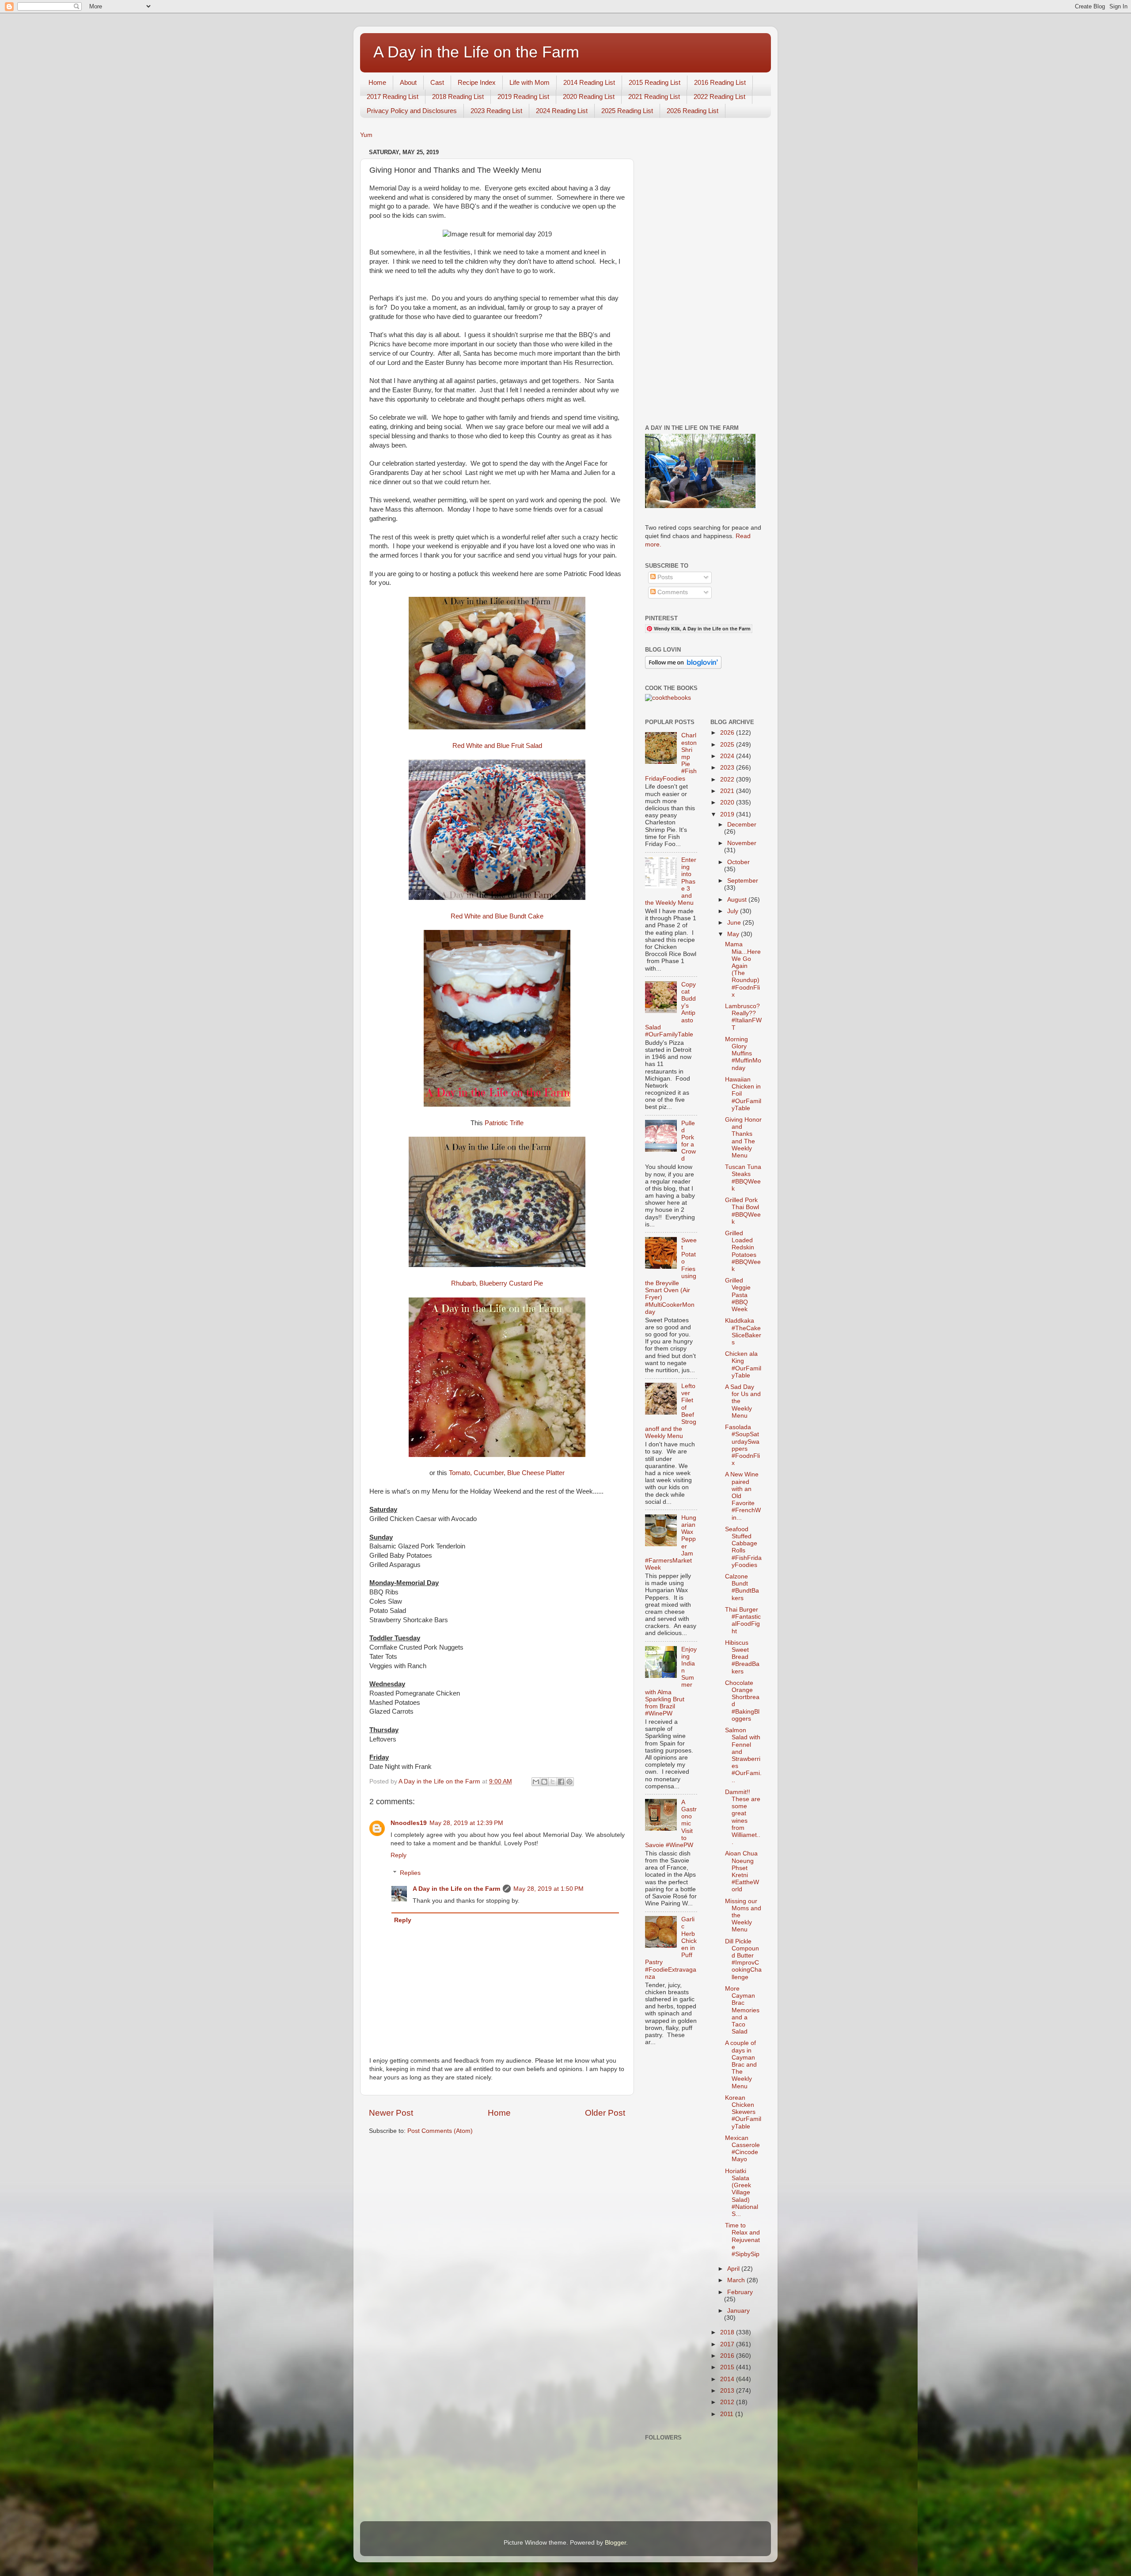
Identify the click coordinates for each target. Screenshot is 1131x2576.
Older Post (605, 2113)
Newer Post (391, 2113)
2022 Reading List (719, 97)
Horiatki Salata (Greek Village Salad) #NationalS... (742, 2193)
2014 (728, 2379)
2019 (728, 814)
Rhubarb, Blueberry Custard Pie (497, 1283)
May (734, 934)
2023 (728, 768)
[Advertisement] (704, 279)
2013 (728, 2391)
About (408, 82)
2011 (728, 2414)
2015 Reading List (655, 82)
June (735, 923)
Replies (410, 1873)
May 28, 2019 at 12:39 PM (466, 1823)
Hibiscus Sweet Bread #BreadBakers (742, 1657)
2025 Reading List (627, 111)
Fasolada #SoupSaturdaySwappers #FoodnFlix (742, 1445)
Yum (366, 135)
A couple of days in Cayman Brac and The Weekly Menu (741, 2064)
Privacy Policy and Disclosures (412, 111)
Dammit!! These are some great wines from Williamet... (743, 1817)
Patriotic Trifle (504, 1123)
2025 (728, 745)
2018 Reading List (458, 97)
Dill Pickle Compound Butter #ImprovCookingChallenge (743, 1959)
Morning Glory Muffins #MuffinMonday (743, 1054)
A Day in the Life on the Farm (476, 52)
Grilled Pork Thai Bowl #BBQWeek (743, 1211)
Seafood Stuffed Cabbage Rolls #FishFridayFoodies (743, 1547)
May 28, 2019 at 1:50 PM (548, 1889)
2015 (728, 2367)
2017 (728, 2344)
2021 (728, 791)
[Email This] (536, 1782)
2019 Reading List (523, 97)
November (742, 843)
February (740, 2292)
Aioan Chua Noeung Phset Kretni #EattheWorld (742, 1871)
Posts (664, 577)
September (743, 881)
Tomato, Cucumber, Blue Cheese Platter (507, 1473)
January (738, 2311)
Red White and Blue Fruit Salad (497, 746)
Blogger (615, 2543)
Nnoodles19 (409, 1823)
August (738, 900)
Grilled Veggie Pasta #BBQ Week (738, 1295)
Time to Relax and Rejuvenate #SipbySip (742, 2240)
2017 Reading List (393, 97)
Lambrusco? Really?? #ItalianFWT (743, 1017)
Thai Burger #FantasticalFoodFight (743, 1620)
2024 (728, 756)
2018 (728, 2332)
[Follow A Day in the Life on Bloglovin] (683, 667)
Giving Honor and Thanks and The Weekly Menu (743, 1138)
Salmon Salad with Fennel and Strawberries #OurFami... (743, 1755)
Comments (672, 592)
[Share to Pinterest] (569, 1782)
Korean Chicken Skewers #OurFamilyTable (743, 2112)
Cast (437, 82)
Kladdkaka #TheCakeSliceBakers (743, 1332)
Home (377, 82)
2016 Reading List (720, 82)
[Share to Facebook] (561, 1782)
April (734, 2269)
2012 (728, 2402)
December (742, 825)
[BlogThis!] (544, 1782)
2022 (728, 780)
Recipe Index (477, 82)
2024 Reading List (562, 111)
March (737, 2280)
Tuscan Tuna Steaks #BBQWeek (743, 1178)
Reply (399, 1855)
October (738, 862)
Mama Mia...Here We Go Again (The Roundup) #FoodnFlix (743, 969)
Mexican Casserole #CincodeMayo (742, 2149)
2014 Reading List (589, 82)
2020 (728, 802)
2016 (728, 2356)
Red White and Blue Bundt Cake (497, 916)
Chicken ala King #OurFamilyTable (743, 1365)
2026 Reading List (693, 111)
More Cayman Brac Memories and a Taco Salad (742, 2010)
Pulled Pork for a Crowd (689, 1141)
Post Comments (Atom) (440, 2131)
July (734, 911)
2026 (728, 733)
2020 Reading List (589, 97)
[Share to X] (553, 1782)
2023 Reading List (496, 111)
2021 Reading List (654, 97)
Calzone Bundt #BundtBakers (742, 1587)
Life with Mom (529, 82)
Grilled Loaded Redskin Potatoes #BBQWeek (743, 1251)
